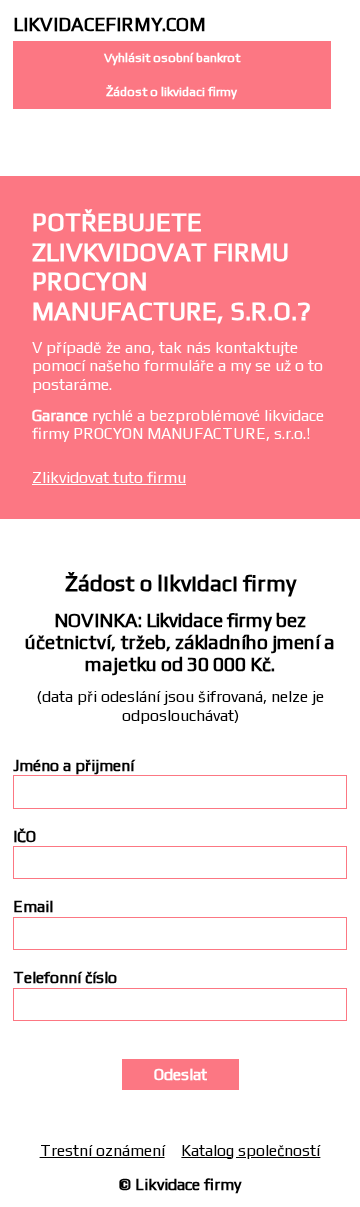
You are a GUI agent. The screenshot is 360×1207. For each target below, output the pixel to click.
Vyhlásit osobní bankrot (172, 57)
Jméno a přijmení (73, 766)
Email (33, 907)
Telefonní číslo (65, 978)
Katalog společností (250, 1150)
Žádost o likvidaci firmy (171, 91)
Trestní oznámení (102, 1150)
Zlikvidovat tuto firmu (109, 477)
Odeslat (180, 1074)
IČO (24, 837)
